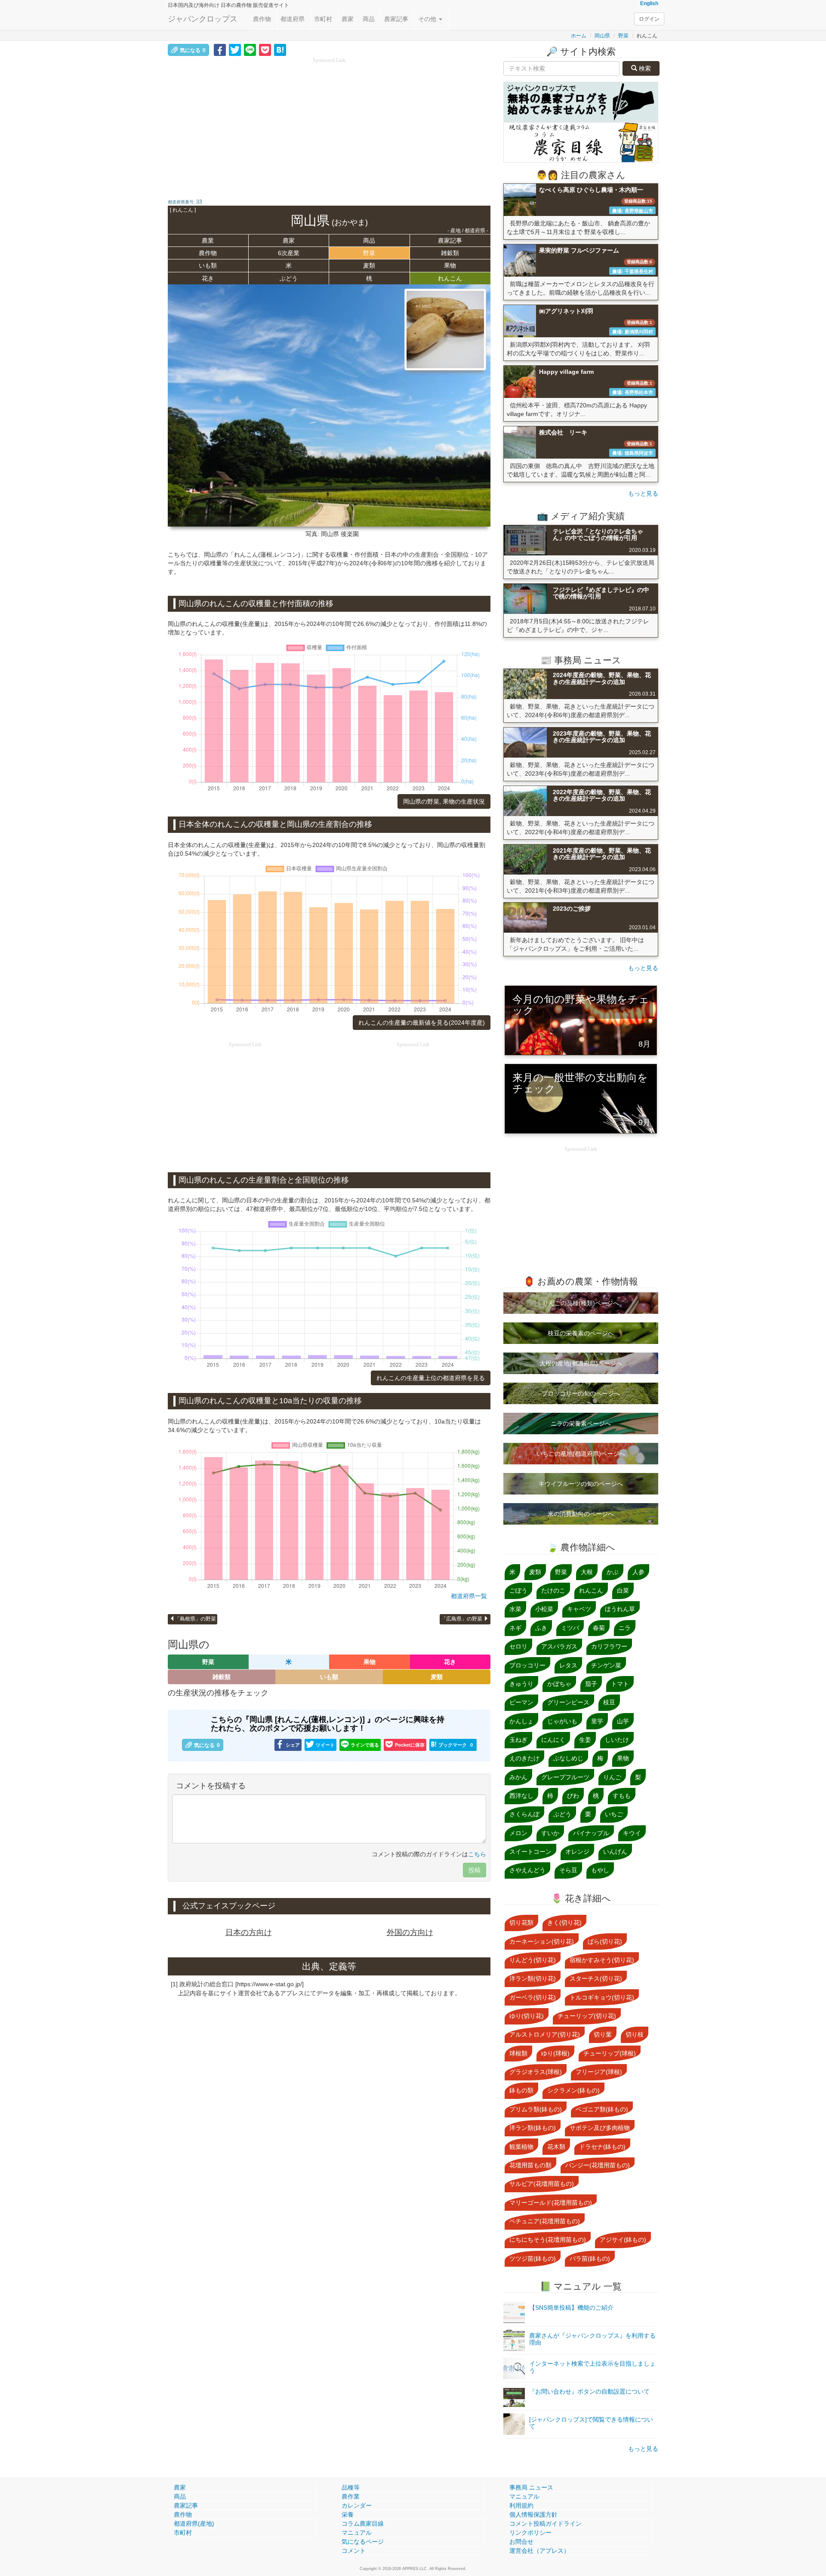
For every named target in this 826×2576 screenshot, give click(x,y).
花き (208, 278)
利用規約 (521, 2505)
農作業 (351, 2496)
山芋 (623, 1721)
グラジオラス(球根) (536, 2072)
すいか (550, 1833)
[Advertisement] (329, 125)
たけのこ (553, 1590)
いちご (614, 1814)
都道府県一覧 (469, 1596)
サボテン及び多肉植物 (600, 2128)
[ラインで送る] (250, 49)
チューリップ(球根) (610, 2053)
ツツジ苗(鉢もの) (533, 2259)
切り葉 (603, 2034)
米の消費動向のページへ (581, 1514)
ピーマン (521, 1702)
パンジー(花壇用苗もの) (598, 2165)
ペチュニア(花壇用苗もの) (545, 2221)
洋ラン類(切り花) (533, 1978)
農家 (348, 19)
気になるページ (363, 2542)
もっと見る (643, 493)
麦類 (369, 265)
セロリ (518, 1646)
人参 (638, 1572)
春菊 (599, 1628)
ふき (541, 1628)
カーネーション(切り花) (542, 1941)
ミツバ (570, 1628)
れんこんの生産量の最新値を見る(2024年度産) (422, 1023)
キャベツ (579, 1609)
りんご (612, 1777)
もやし (600, 1870)
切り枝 (635, 2034)
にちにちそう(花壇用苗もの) (548, 2240)
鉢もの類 (521, 2090)
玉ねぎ (518, 1740)
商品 (369, 19)
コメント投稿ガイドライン (546, 2524)
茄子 (591, 1684)
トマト (620, 1684)
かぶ (613, 1572)
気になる (193, 50)
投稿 (475, 1870)
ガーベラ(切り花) (533, 1997)
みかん (518, 1777)
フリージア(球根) (599, 2072)
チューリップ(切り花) (587, 2016)
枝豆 (609, 1702)
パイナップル (591, 1833)
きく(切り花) (564, 1923)
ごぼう (518, 1590)
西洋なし (521, 1796)
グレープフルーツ (565, 1777)
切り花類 (521, 1923)
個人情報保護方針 (533, 2514)
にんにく (553, 1740)
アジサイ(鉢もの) (623, 2240)
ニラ (625, 1628)
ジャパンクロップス (203, 19)
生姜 (585, 1740)
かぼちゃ (559, 1684)
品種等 (351, 2487)
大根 (587, 1572)
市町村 (323, 19)
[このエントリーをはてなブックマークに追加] (280, 49)
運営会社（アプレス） (539, 2551)
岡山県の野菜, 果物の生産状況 (444, 801)
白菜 (623, 1590)
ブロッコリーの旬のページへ (581, 1393)
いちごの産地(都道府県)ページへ (581, 1454)
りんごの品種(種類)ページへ (581, 1303)
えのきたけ (524, 1758)
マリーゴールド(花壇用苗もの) (551, 2203)
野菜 (623, 36)
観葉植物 (521, 2147)
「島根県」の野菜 (195, 1619)
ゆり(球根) (555, 2053)
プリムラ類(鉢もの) (536, 2109)
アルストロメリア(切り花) (545, 2034)
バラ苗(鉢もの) (590, 2259)
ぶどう (289, 278)
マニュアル (357, 2533)
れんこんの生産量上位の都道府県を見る (431, 1378)
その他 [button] (428, 19)
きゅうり (521, 1684)
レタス (568, 1665)
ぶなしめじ (568, 1758)
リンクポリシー (530, 2533)
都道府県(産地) (194, 2524)
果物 (450, 265)
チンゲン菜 (606, 1665)
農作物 (262, 19)
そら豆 (568, 1870)
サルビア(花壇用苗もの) (542, 2184)
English (649, 3)
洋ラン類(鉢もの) (533, 2128)
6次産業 (289, 253)
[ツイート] (235, 49)
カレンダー (357, 2505)
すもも (622, 1796)
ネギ (515, 1628)
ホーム (579, 36)
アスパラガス (559, 1646)
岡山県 (602, 36)
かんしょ (521, 1721)
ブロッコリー (527, 1665)
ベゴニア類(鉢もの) (602, 2109)
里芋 (597, 1721)
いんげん (615, 1852)
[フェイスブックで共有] (220, 49)
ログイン (649, 19)
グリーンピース (568, 1702)
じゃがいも (562, 1721)
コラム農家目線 (363, 2524)
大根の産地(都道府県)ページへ (581, 1363)
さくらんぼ (524, 1814)
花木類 (556, 2147)
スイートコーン (530, 1852)
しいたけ (617, 1740)
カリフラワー (609, 1646)
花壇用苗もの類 (530, 2165)
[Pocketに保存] (265, 49)
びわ (573, 1796)
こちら (477, 1854)
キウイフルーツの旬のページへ (581, 1484)
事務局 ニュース (531, 2487)
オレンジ (577, 1852)
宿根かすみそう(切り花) (602, 1960)
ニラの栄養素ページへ (581, 1424)
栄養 (348, 2514)
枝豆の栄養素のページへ (581, 1333)
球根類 (518, 2053)
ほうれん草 (620, 1609)
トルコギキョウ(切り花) (602, 1997)
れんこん (450, 278)
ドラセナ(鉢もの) (602, 2147)
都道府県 (293, 19)
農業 (208, 240)
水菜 (515, 1609)
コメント (354, 2551)
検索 (644, 68)
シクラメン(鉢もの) (573, 2090)
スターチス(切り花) (596, 1978)
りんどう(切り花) (533, 1960)
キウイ (632, 1833)
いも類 (208, 265)
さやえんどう (527, 1870)
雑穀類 (450, 253)
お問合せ (521, 2542)
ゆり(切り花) (527, 2016)
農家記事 (396, 19)
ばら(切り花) (605, 1941)
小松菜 (544, 1609)
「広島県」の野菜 (462, 1619)
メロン (518, 1833)
